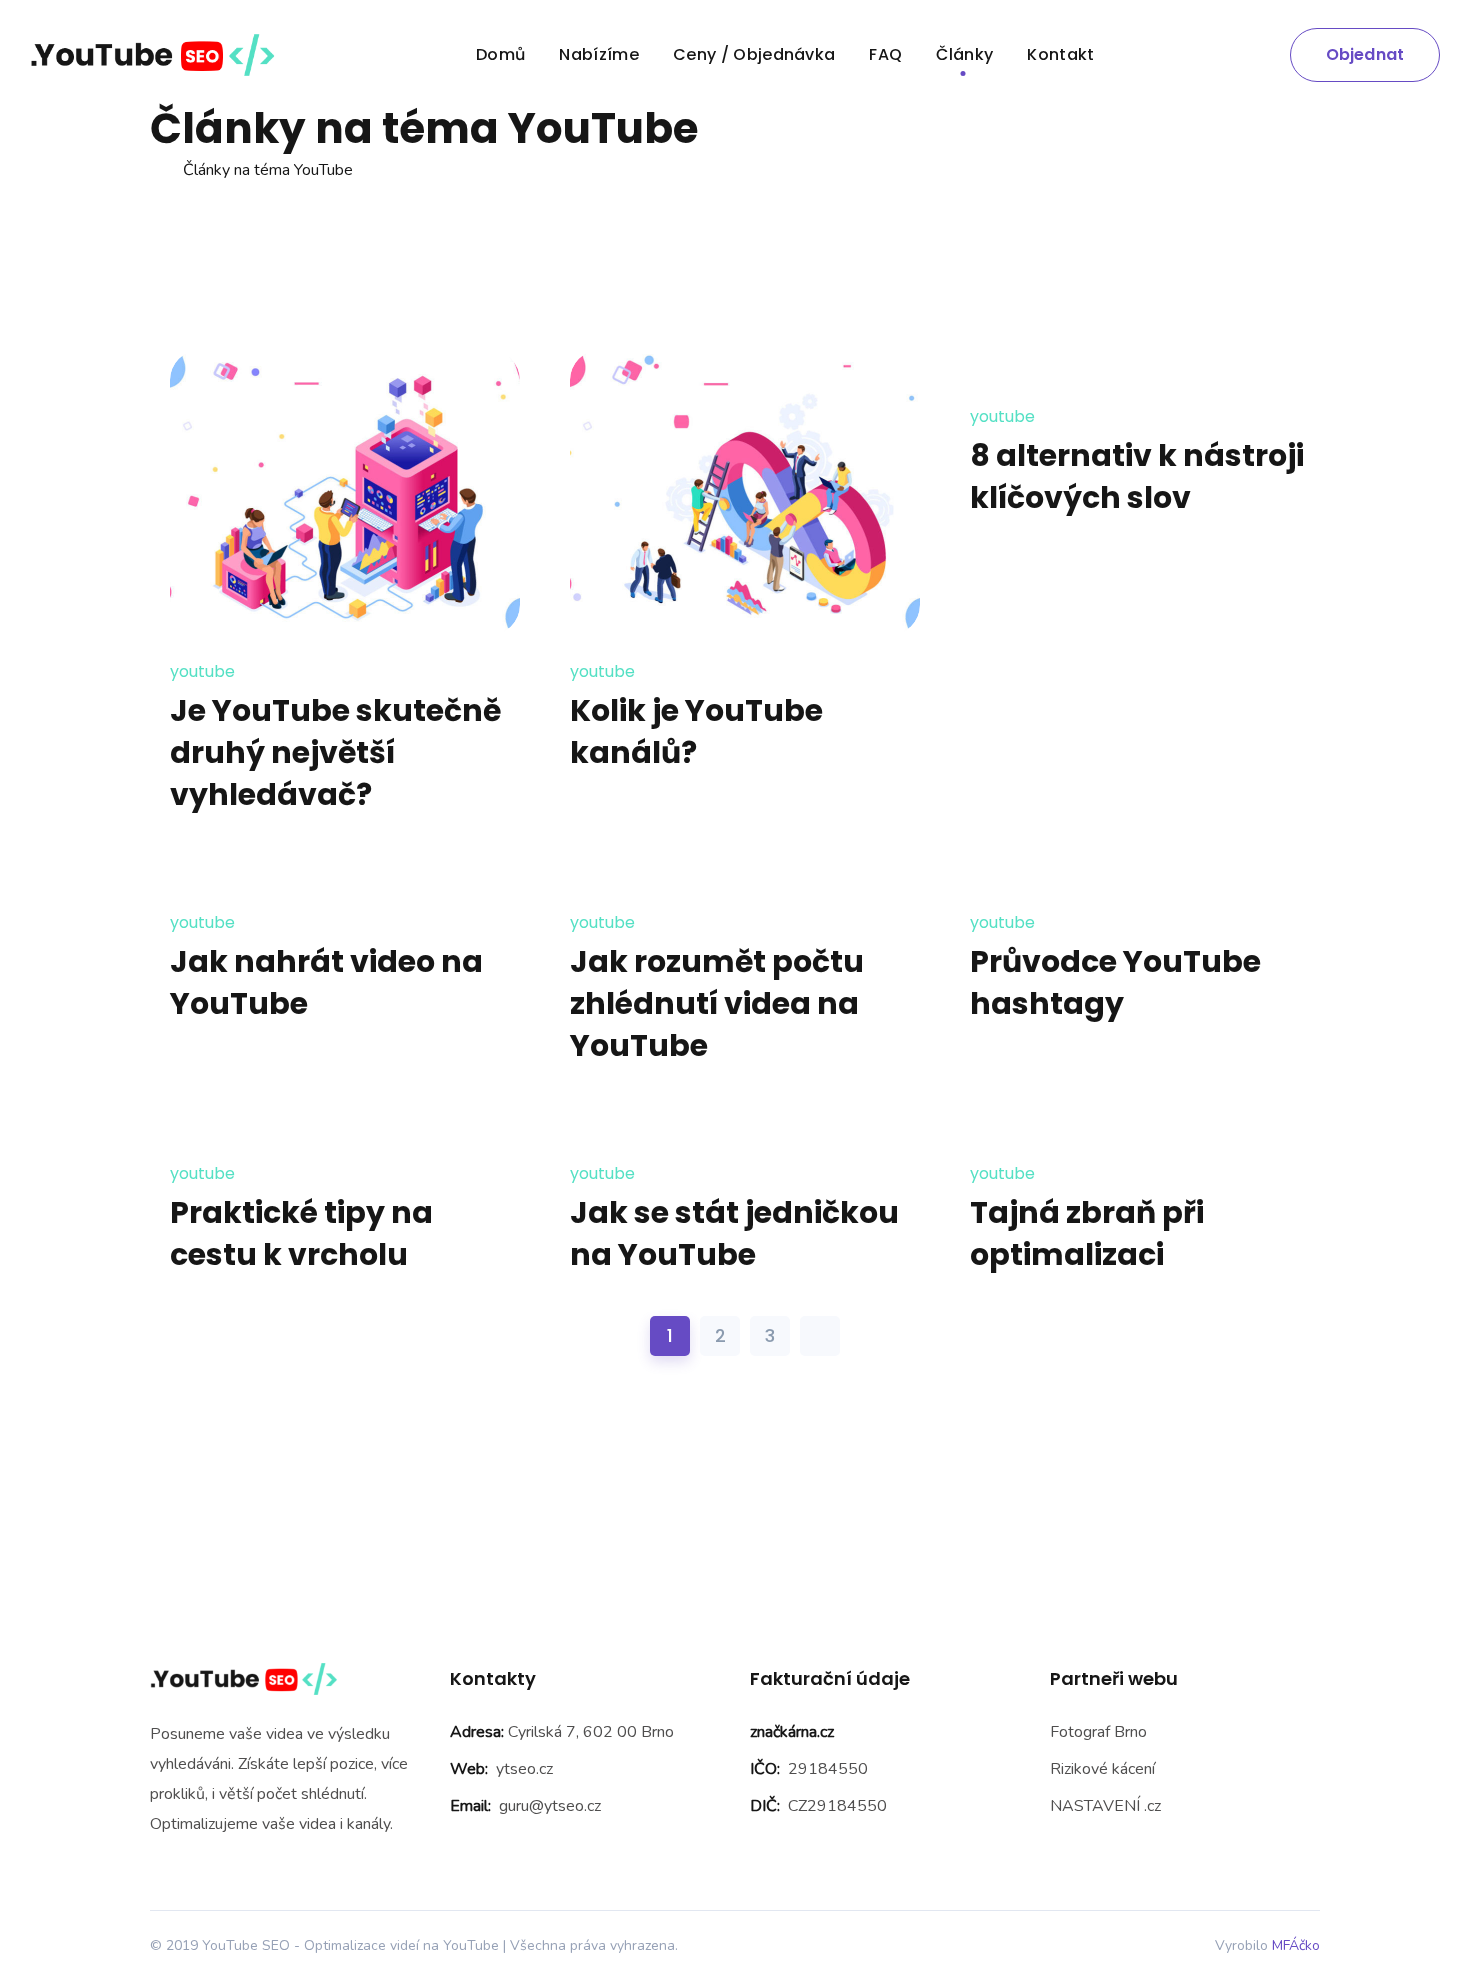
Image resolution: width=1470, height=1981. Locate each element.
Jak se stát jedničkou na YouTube (734, 1233)
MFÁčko (1296, 1945)
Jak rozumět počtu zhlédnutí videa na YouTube (717, 1003)
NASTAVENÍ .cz (1105, 1806)
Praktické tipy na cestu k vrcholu (301, 1233)
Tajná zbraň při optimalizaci (1087, 1233)
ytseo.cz (524, 1769)
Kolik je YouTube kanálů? (696, 731)
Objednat (1365, 54)
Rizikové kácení (1102, 1769)
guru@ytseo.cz (550, 1806)
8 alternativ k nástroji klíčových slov (1137, 476)
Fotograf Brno (1098, 1732)
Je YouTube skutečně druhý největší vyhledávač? (335, 752)
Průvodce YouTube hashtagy (1115, 982)
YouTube (202, 671)
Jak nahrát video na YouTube (326, 982)
